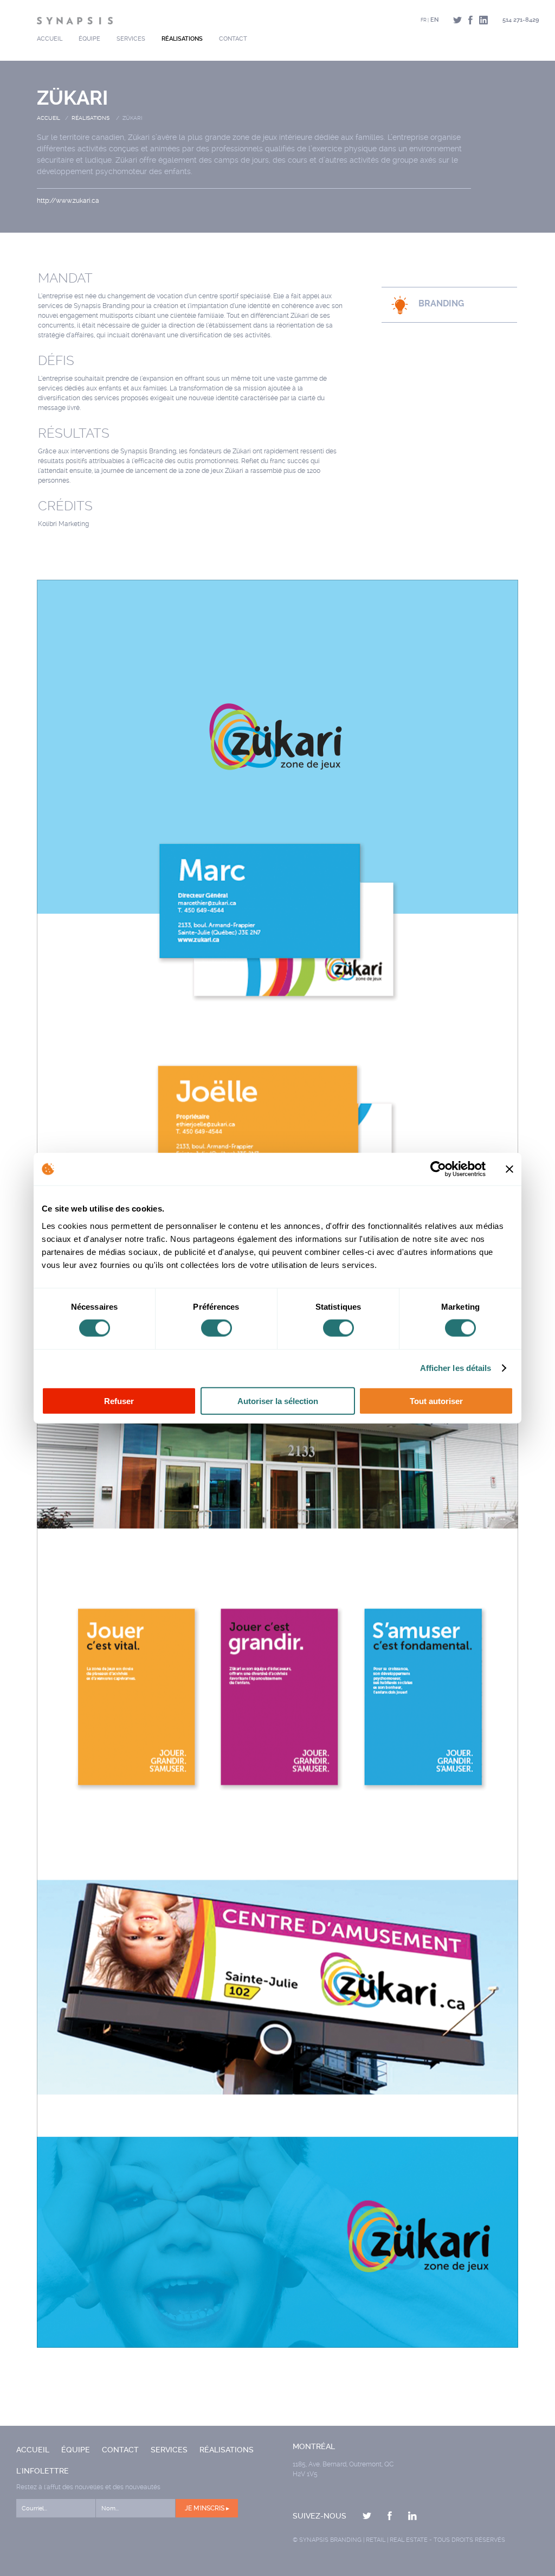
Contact (233, 39)
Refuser (119, 1401)
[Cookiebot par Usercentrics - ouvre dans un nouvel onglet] (438, 1169)
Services (131, 39)
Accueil (50, 39)
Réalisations (182, 39)
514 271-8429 (521, 20)
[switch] (217, 1328)
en (434, 20)
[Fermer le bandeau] (509, 1169)
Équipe (89, 39)
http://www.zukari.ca (68, 201)
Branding (441, 303)
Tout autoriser (436, 1401)
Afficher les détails (456, 1368)
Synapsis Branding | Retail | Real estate (363, 2540)
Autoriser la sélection (278, 1401)
